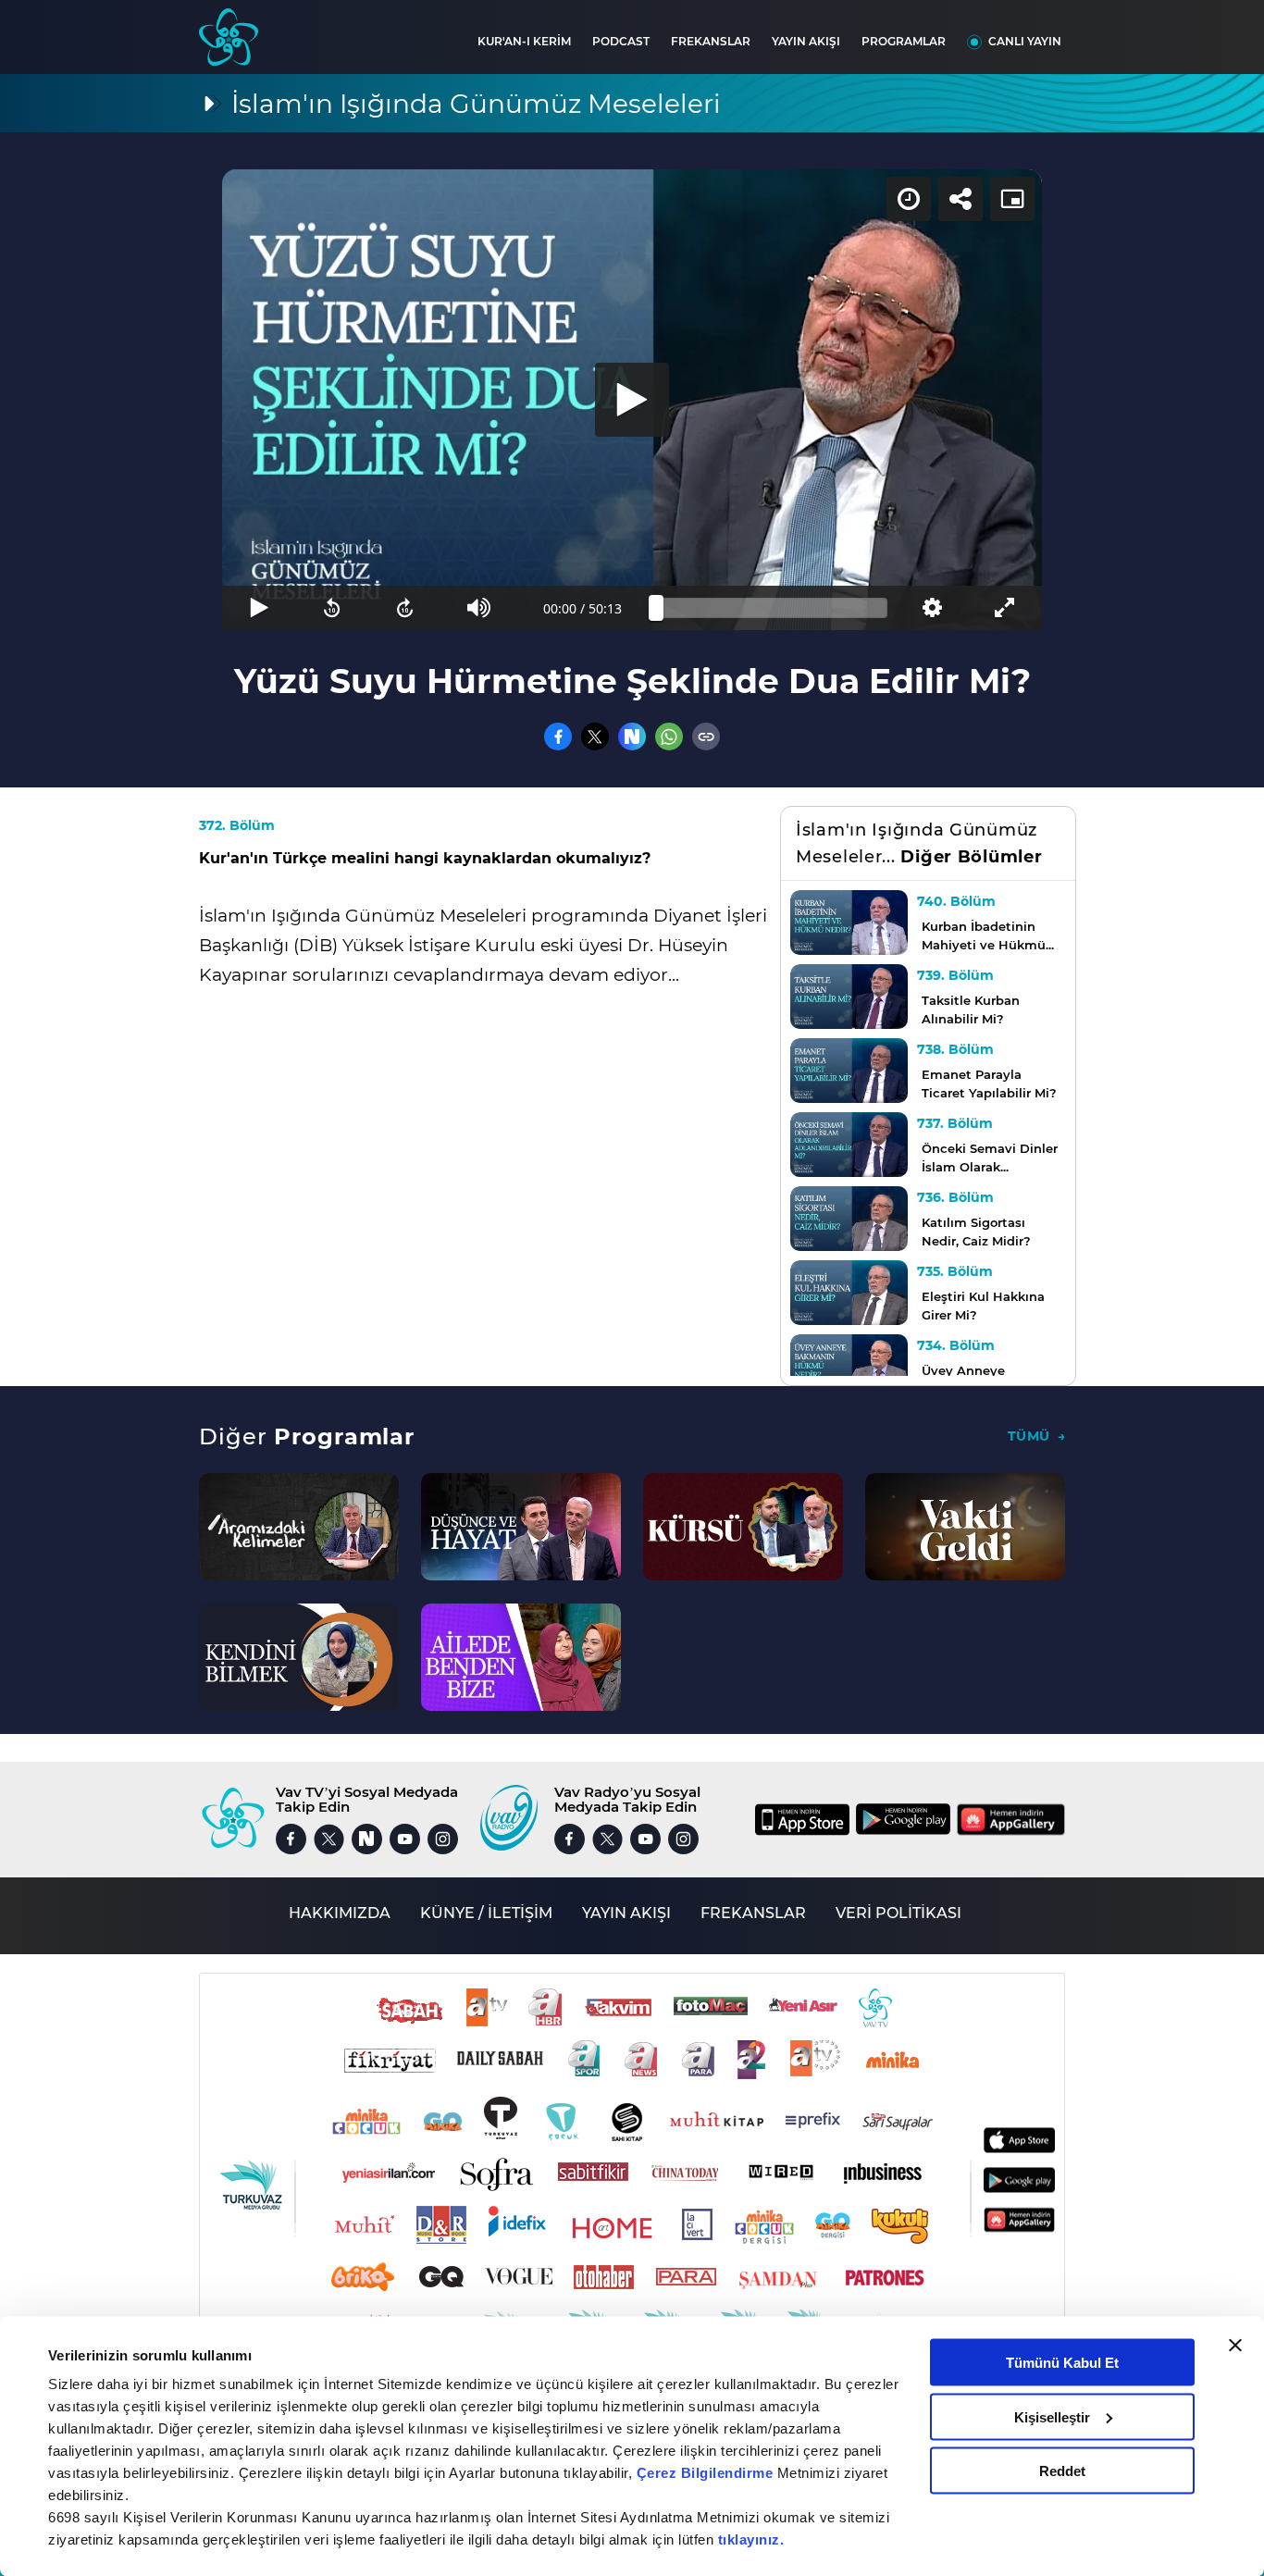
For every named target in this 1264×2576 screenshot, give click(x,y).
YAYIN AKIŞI (806, 41)
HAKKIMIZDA (340, 1913)
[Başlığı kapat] (1235, 2346)
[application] (632, 400)
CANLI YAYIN (1025, 41)
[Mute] (479, 608)
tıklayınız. (751, 2539)
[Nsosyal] (632, 737)
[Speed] (909, 199)
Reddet (1062, 2471)
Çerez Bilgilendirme (707, 2473)
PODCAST (621, 41)
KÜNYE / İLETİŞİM (486, 1913)
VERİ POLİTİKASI (898, 1913)
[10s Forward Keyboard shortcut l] (406, 608)
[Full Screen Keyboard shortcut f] (1005, 608)
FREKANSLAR (711, 41)
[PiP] (1012, 199)
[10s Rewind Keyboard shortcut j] (332, 608)
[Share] (960, 199)
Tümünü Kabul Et (1062, 2363)
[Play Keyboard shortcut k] (259, 608)
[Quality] (931, 608)
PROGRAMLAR (904, 41)
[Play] (632, 400)
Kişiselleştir (1052, 2416)
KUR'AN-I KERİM (524, 41)
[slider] (772, 608)
